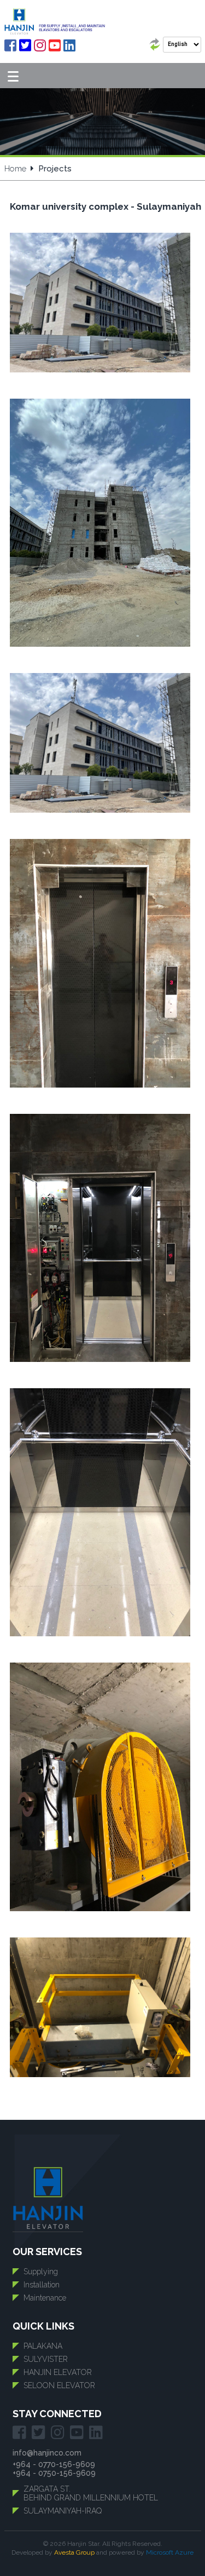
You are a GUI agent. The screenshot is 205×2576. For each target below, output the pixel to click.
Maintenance (45, 2298)
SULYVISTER (46, 2359)
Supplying (41, 2272)
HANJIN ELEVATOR (58, 2372)
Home (15, 169)
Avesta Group (74, 2552)
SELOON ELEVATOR (59, 2385)
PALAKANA (43, 2346)
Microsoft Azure (170, 2552)
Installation (42, 2285)
